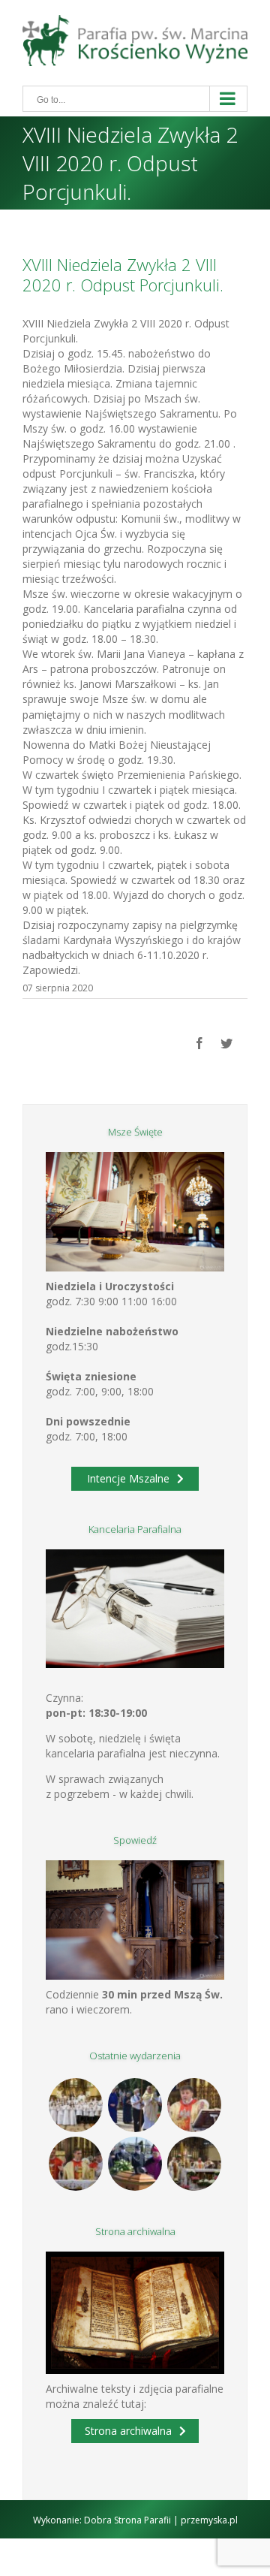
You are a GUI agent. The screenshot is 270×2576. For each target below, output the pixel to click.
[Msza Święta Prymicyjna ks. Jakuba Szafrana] (76, 2164)
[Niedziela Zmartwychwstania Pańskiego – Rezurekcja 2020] (195, 2164)
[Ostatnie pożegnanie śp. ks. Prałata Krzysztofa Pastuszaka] (135, 2164)
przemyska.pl (209, 2520)
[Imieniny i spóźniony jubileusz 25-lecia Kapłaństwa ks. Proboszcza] (195, 2105)
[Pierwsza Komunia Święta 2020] (76, 2105)
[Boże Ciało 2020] (135, 2105)
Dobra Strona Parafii (127, 2520)
